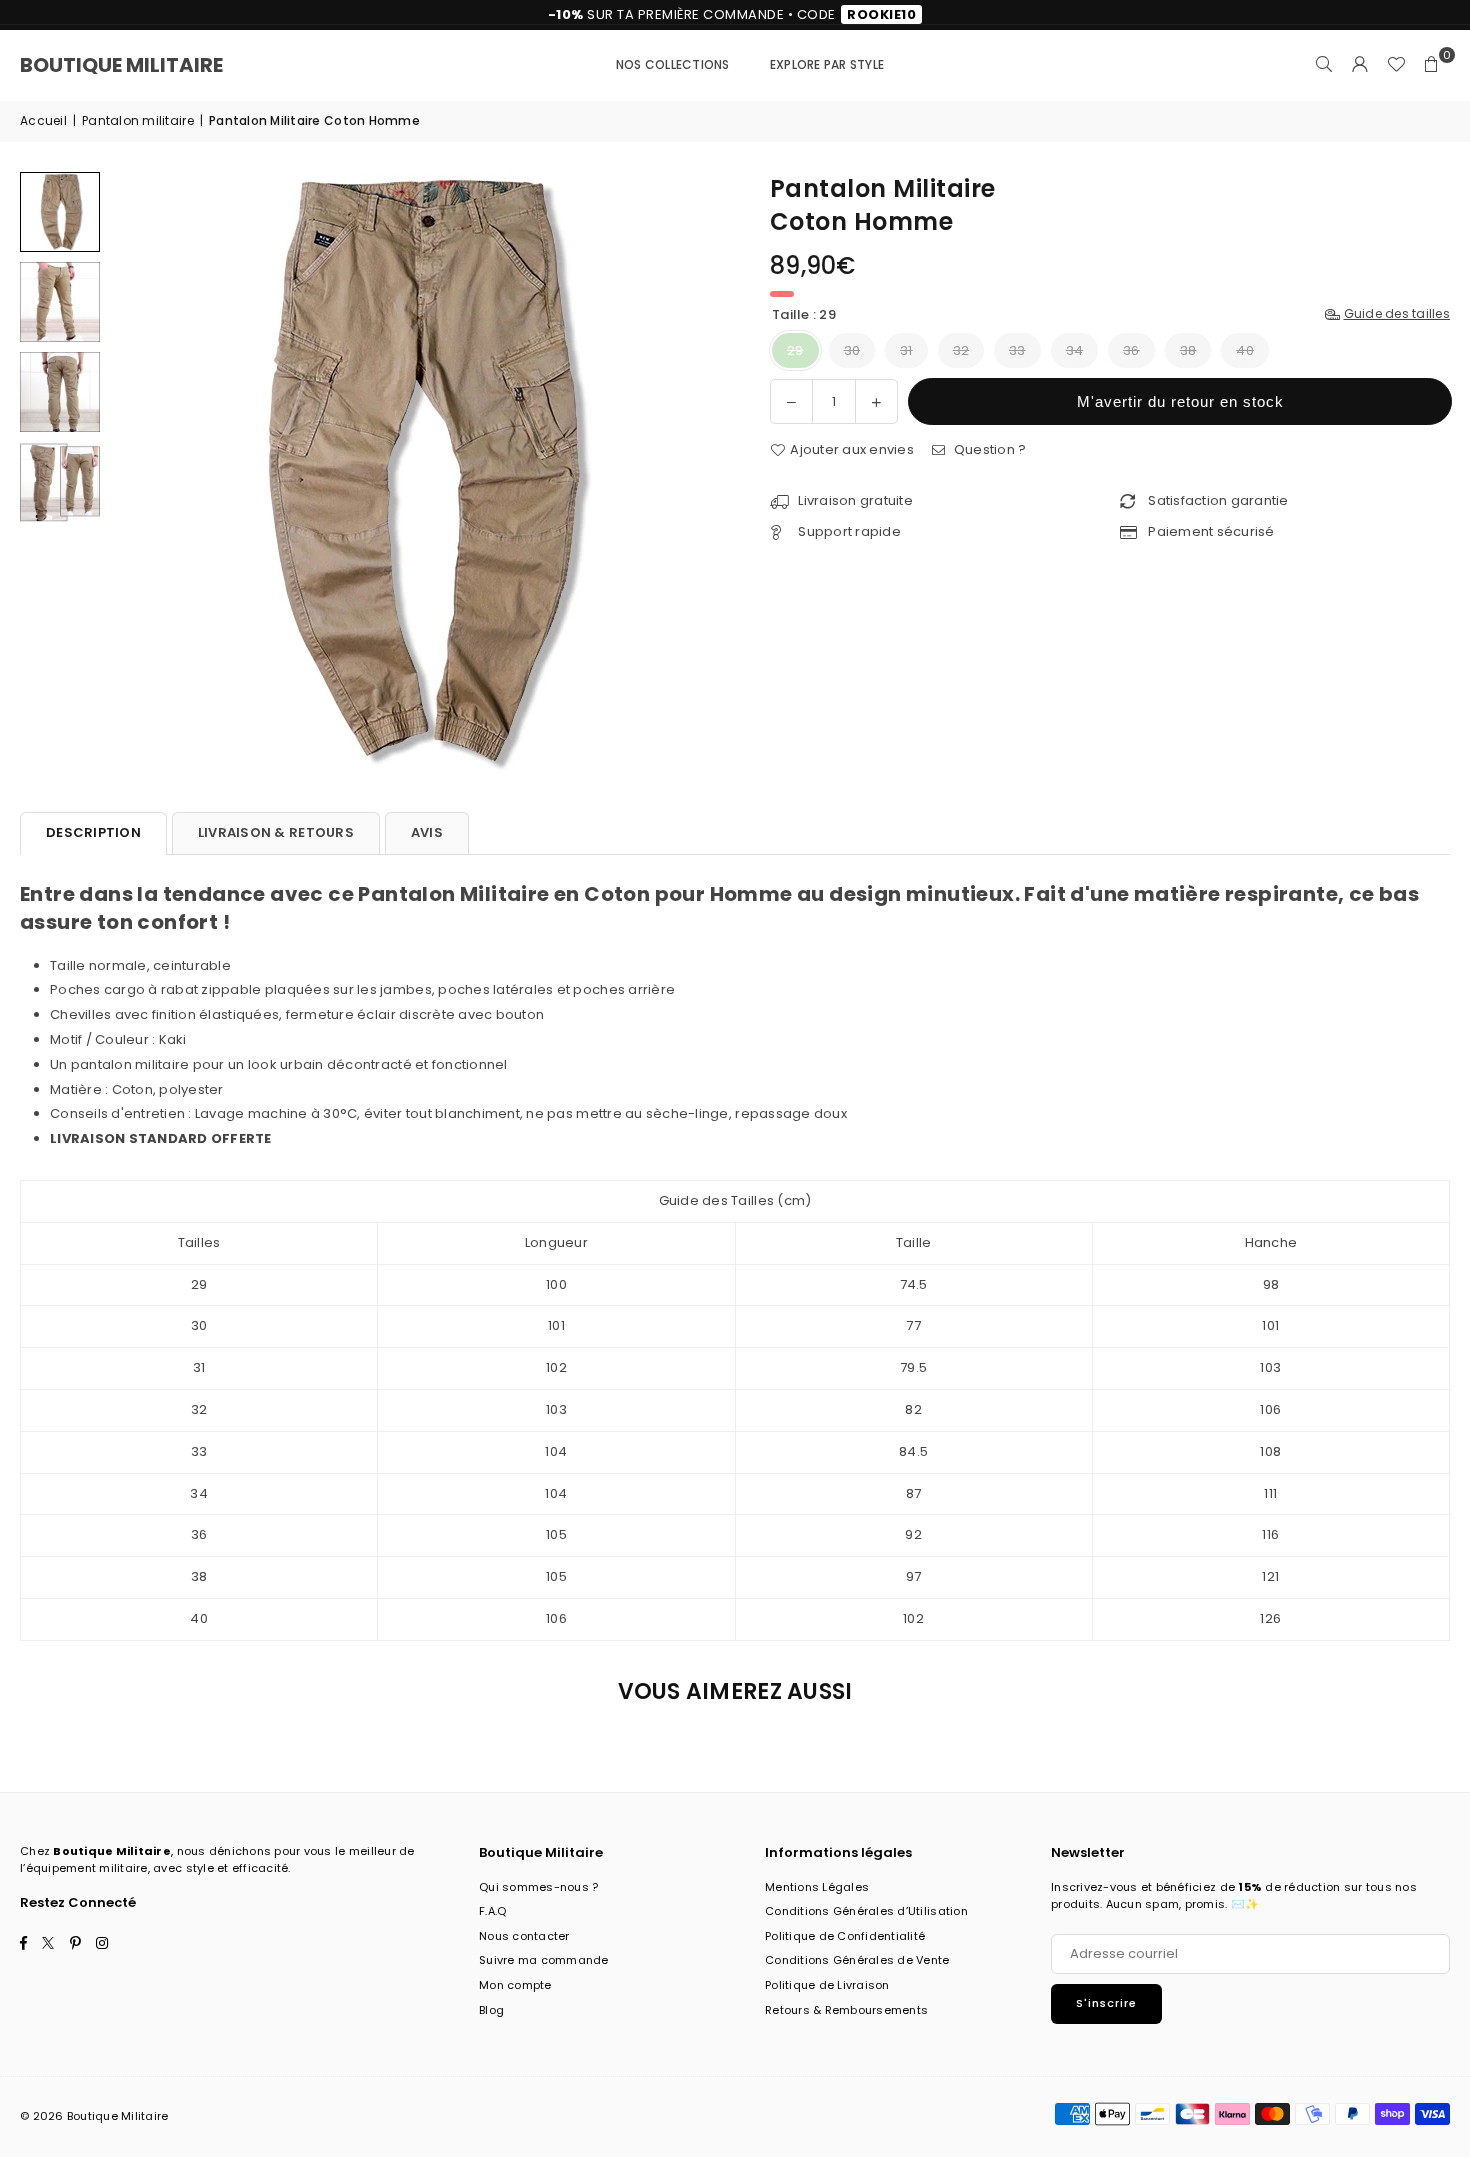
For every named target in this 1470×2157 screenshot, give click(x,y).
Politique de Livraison (827, 1985)
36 (1131, 350)
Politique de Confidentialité (845, 1936)
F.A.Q (492, 1911)
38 (1188, 350)
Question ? (988, 449)
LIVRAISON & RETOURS (276, 832)
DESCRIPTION (93, 832)
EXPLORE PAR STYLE (827, 64)
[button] (1432, 65)
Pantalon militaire (138, 120)
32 (961, 350)
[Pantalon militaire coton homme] (60, 212)
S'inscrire (1106, 2003)
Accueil (43, 120)
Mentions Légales (817, 1887)
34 (1075, 350)
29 (795, 350)
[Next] (692, 471)
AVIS (427, 832)
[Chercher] (1324, 65)
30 (852, 350)
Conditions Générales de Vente (857, 1960)
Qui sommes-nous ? (538, 1887)
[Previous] (137, 471)
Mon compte (515, 1985)
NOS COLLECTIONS (673, 64)
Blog (491, 2010)
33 (1017, 350)
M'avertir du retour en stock (1180, 401)
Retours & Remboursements (846, 2010)
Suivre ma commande (544, 1960)
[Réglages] (1360, 65)
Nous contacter (524, 1936)
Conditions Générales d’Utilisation (866, 1911)
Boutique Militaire (121, 65)
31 (906, 350)
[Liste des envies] (1396, 65)
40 (1245, 350)
